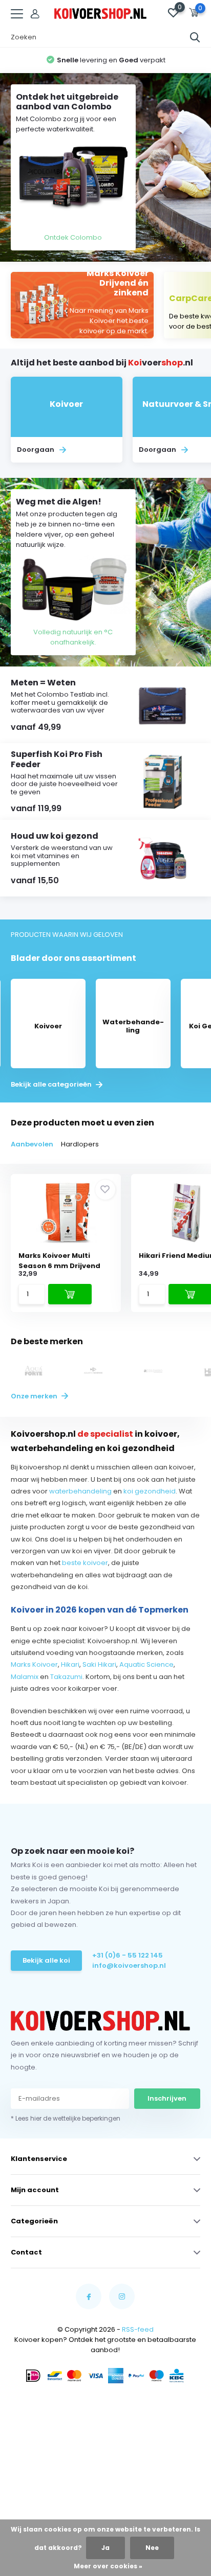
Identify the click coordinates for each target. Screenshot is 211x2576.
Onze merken (35, 1396)
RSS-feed (138, 2329)
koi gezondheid (150, 1491)
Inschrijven (167, 2098)
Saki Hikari (99, 1664)
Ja (105, 2548)
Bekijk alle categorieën (52, 1085)
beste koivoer (85, 1563)
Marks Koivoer (34, 1664)
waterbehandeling (80, 1491)
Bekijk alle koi (46, 1960)
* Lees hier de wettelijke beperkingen (66, 2118)
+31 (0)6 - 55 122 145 (128, 1955)
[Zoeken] (195, 37)
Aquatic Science (146, 1664)
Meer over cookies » (108, 2566)
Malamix (25, 1677)
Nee (152, 2548)
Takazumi (66, 1677)
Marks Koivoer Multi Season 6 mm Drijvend (59, 1261)
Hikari (70, 1664)
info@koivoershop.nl (129, 1965)
